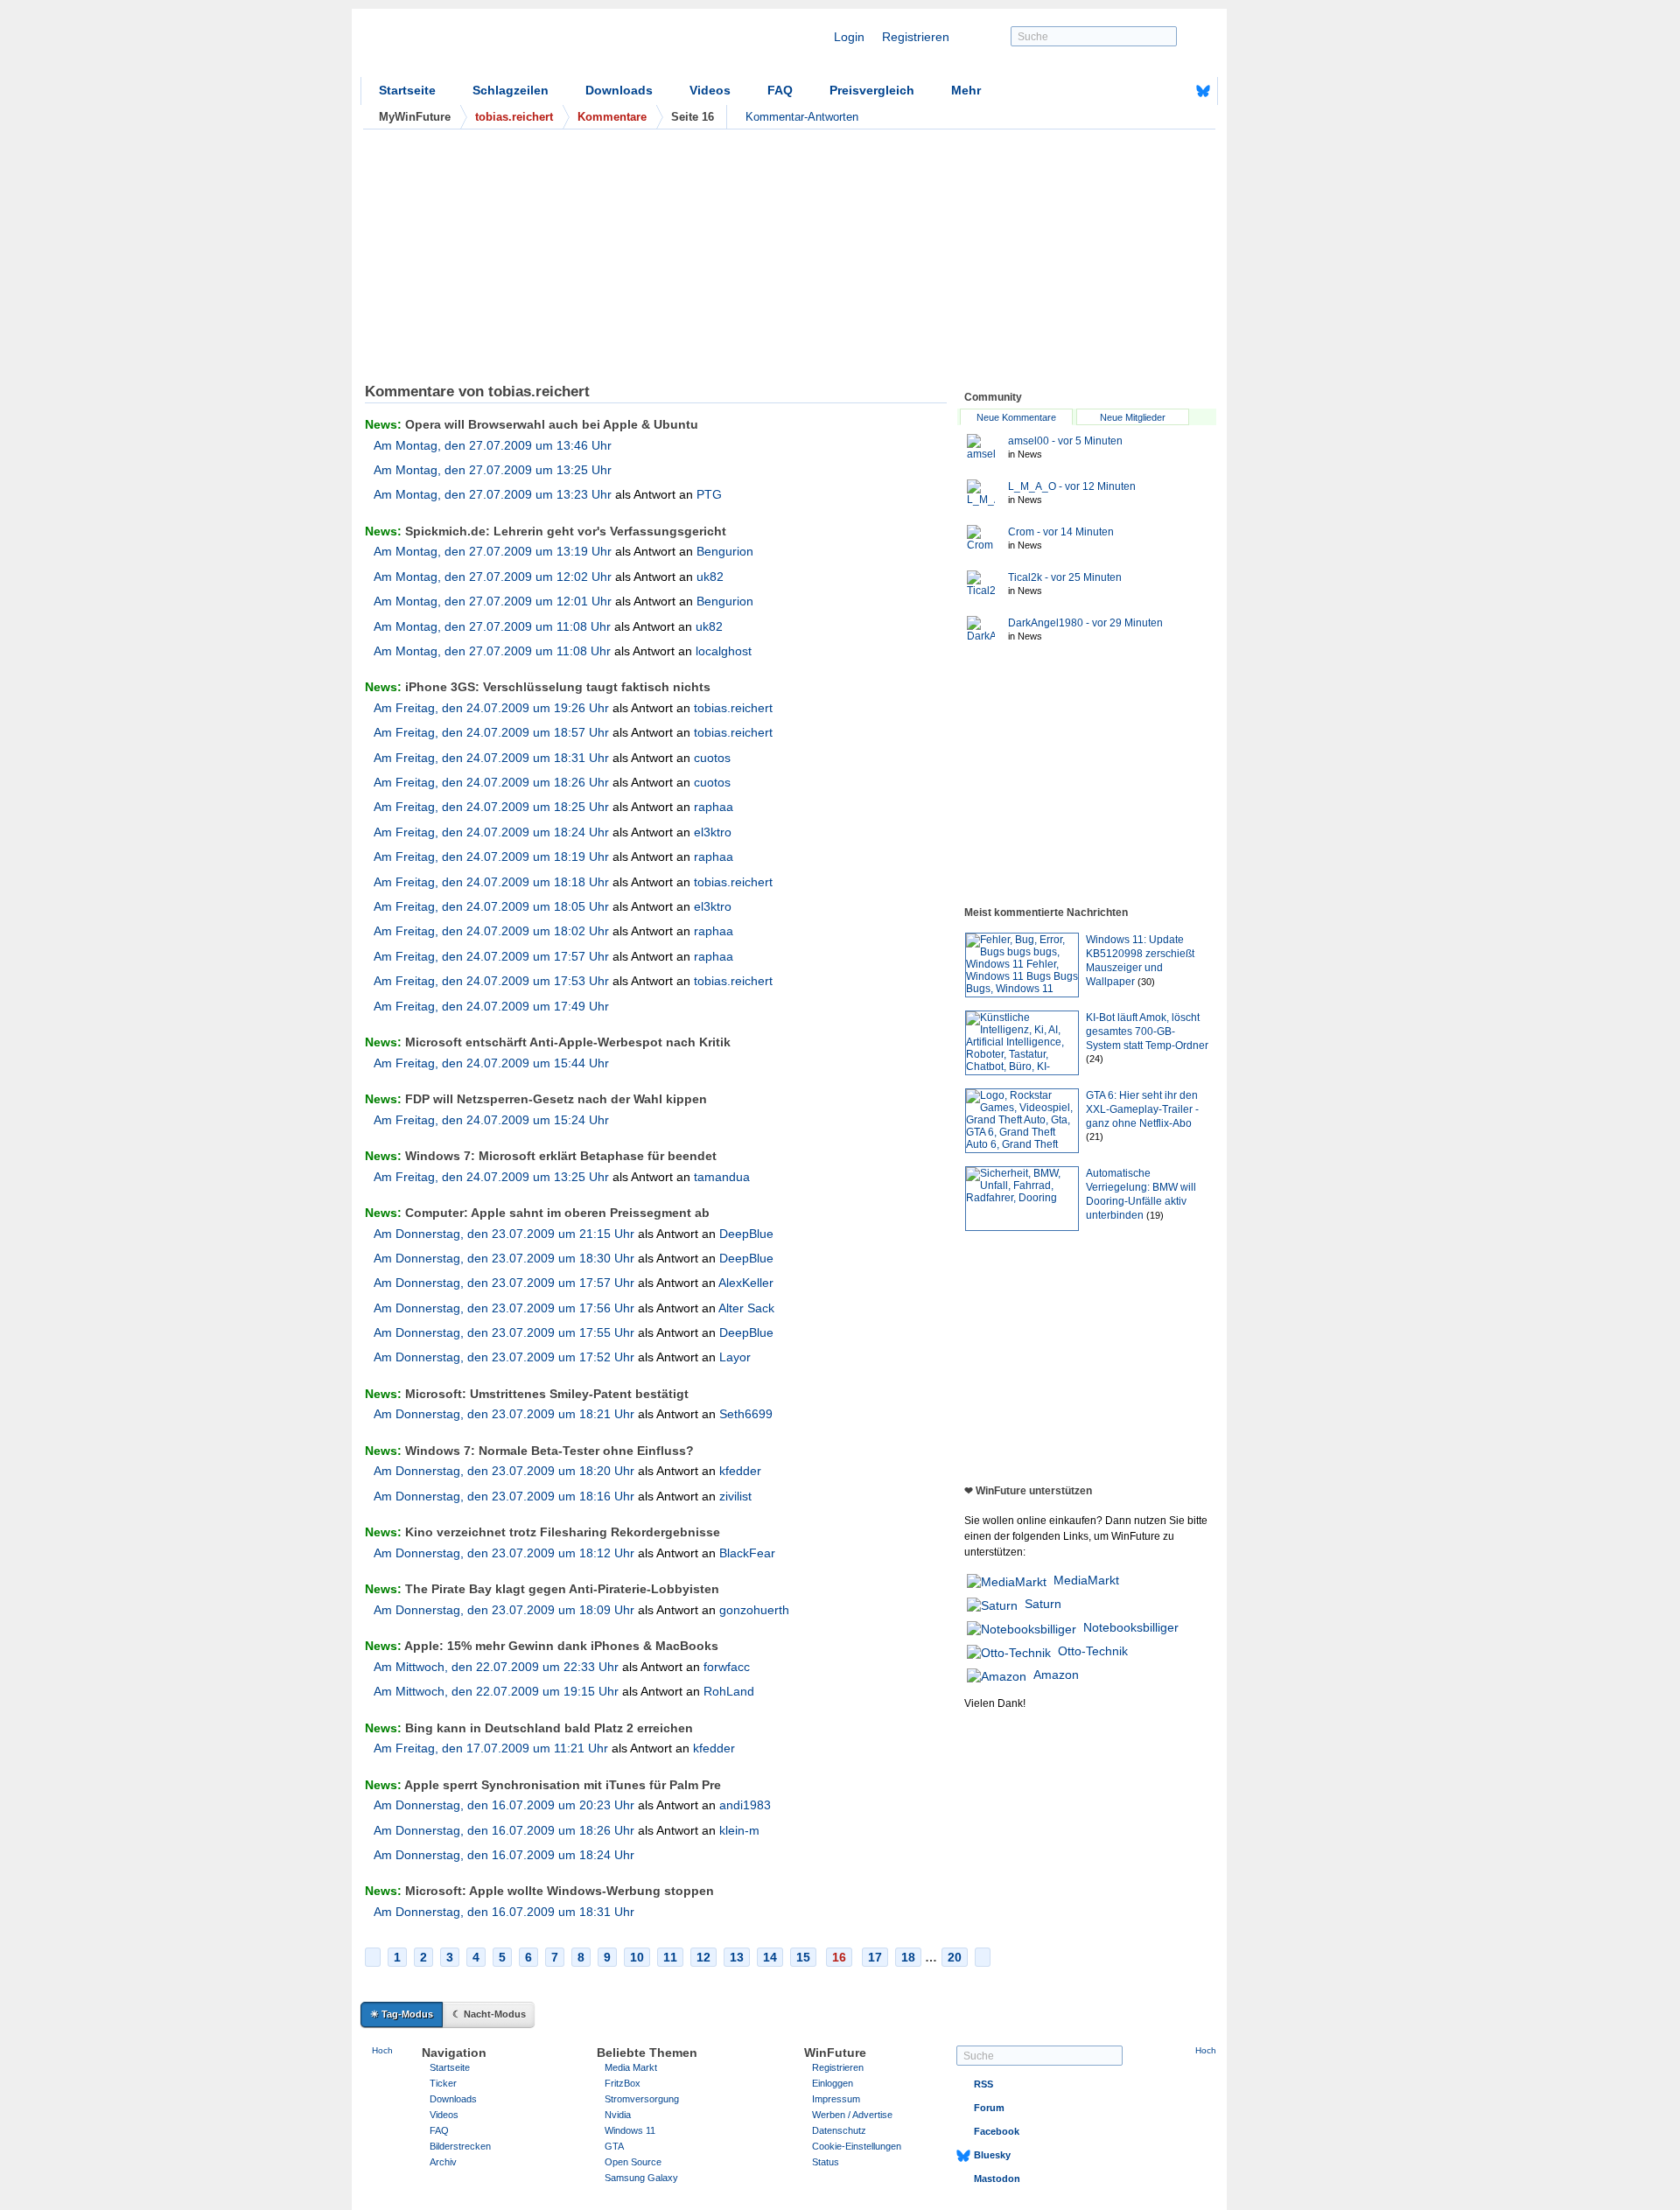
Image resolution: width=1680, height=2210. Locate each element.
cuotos (712, 758)
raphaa (714, 807)
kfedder (740, 1471)
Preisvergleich (872, 90)
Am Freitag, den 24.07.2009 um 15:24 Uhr (491, 1120)
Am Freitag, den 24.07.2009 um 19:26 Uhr (491, 708)
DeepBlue (746, 1234)
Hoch (382, 2050)
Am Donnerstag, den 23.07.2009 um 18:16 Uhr (504, 1496)
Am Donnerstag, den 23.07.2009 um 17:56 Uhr (504, 1308)
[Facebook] (1176, 91)
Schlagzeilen (511, 90)
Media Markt (631, 2067)
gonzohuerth (754, 1610)
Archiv (443, 2162)
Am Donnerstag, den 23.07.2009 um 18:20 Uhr (504, 1471)
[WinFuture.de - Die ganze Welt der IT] (509, 47)
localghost (724, 651)
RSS (983, 2084)
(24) (1095, 1059)
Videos (710, 90)
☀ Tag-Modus (402, 2014)
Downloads (619, 90)
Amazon (1056, 1675)
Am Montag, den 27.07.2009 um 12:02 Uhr (493, 577)
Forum (989, 2108)
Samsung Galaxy (641, 2178)
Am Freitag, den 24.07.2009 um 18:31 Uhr (491, 758)
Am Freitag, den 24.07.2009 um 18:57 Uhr (491, 732)
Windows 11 (630, 2130)
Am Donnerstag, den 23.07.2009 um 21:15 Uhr (504, 1234)
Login (849, 37)
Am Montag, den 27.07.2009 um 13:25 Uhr (493, 470)
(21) (1095, 1136)
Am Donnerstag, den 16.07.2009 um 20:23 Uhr (504, 1805)
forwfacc (727, 1667)
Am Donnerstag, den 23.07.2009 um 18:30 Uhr (504, 1258)
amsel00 (1065, 441)
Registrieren (916, 37)
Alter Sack (746, 1308)
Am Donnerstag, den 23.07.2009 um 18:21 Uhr (504, 1414)
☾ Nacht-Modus (489, 2014)
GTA (614, 2146)
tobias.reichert (733, 708)
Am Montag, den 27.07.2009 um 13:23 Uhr (493, 494)
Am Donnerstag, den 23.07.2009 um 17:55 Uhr (504, 1332)
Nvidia (618, 2115)
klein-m (739, 1830)
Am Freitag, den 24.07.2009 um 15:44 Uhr (491, 1063)
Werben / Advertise (852, 2115)
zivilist (735, 1496)
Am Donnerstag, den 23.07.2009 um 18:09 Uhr (504, 1610)
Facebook (997, 2131)
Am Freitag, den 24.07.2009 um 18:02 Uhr (491, 931)
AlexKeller (746, 1283)
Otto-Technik (1093, 1651)
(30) (1146, 982)
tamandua (722, 1177)
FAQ (780, 90)
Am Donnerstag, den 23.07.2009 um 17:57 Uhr (504, 1283)
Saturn (1043, 1604)
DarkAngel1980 (1085, 623)
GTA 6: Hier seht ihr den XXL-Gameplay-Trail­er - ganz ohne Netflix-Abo (1142, 1109)
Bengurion (725, 551)
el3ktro (713, 832)
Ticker (443, 2083)
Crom (1061, 532)
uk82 (710, 577)
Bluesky (992, 2155)
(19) (1155, 1215)
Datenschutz (839, 2130)
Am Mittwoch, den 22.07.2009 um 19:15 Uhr (496, 1691)
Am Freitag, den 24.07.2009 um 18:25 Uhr (491, 807)
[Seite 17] (983, 1957)
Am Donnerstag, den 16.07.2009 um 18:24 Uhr (504, 1855)
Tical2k (1065, 577)
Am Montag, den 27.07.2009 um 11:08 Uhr (492, 626)
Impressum (836, 2099)
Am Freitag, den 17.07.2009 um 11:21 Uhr (491, 1748)
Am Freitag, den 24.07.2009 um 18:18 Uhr (491, 882)
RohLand (729, 1691)
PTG (709, 494)
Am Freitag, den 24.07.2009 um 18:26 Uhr (491, 782)
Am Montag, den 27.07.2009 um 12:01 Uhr (493, 601)
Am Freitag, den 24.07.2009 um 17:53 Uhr (491, 981)
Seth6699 (746, 1414)
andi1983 (745, 1805)
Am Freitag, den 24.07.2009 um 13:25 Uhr (491, 1177)
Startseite (407, 90)
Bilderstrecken (460, 2146)
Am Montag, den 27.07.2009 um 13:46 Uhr (493, 445)
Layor (735, 1357)
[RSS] (1149, 91)
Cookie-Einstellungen (857, 2146)
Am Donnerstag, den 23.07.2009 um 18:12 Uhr (504, 1553)
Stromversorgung (642, 2099)
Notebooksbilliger (1131, 1627)
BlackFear (747, 1553)
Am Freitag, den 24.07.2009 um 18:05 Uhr (491, 906)
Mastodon (997, 2179)
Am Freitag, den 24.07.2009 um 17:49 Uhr (491, 1006)
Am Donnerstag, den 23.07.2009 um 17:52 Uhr (504, 1357)
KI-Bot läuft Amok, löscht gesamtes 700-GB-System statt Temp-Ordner (1147, 1032)
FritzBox (623, 2083)
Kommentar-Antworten (802, 117)
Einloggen (833, 2083)
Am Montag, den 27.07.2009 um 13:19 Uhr (493, 551)
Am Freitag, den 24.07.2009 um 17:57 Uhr (491, 956)
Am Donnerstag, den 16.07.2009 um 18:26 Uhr (504, 1830)
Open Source (633, 2162)
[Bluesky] (1203, 91)
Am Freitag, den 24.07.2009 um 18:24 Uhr (491, 832)
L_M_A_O (1072, 486)
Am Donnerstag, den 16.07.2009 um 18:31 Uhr (504, 1912)
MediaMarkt (1086, 1580)
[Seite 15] (373, 1957)
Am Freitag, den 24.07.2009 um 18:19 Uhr (491, 857)
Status (826, 2162)
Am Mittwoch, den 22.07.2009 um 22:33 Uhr (496, 1667)
